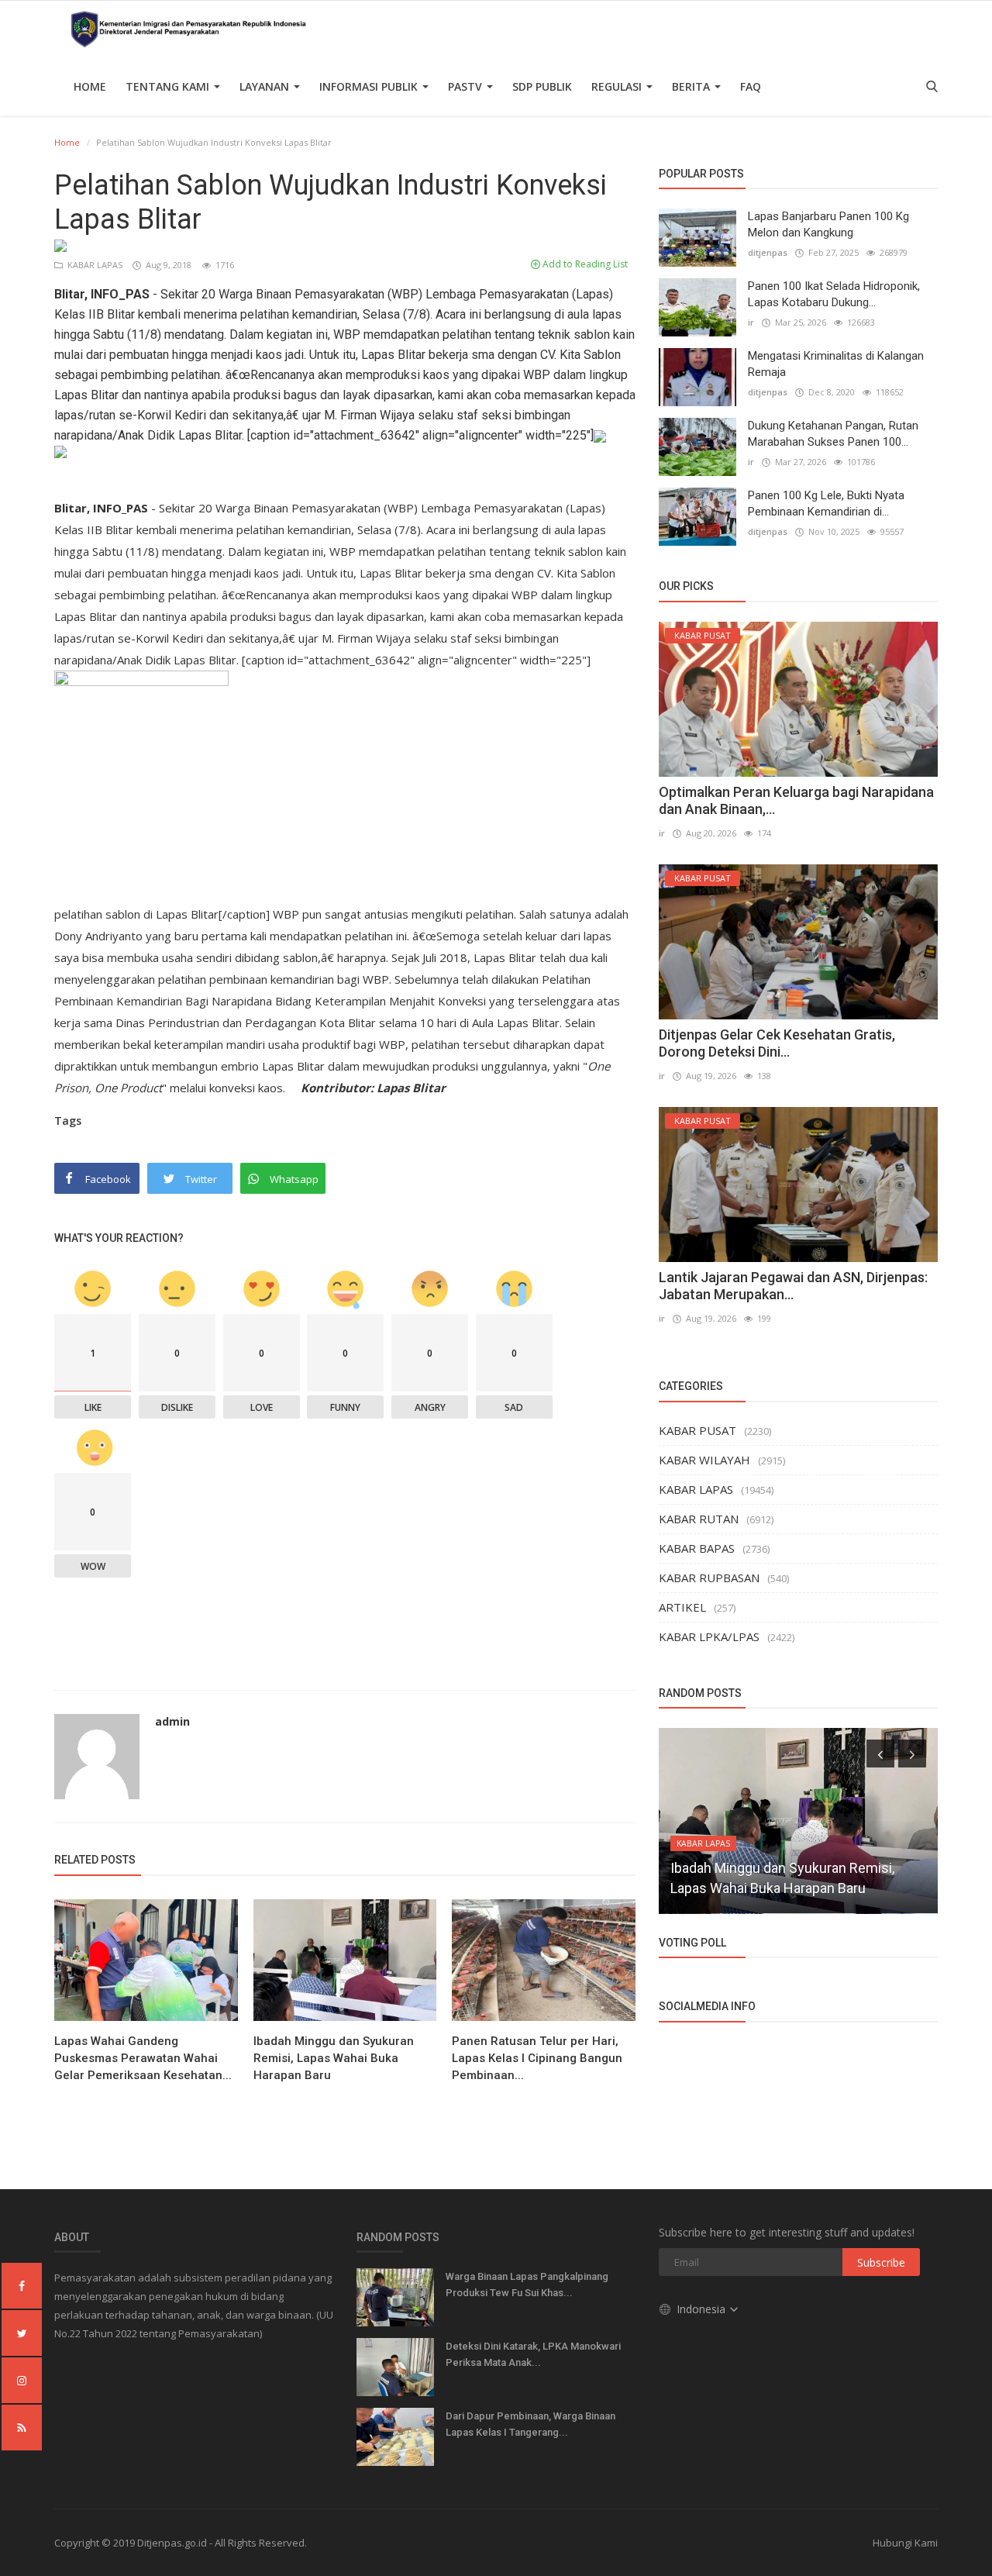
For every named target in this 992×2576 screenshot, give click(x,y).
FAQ (751, 86)
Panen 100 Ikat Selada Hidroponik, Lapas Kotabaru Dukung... (834, 294)
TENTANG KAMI (169, 86)
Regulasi (618, 86)
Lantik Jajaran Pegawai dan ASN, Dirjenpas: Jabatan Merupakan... (793, 1286)
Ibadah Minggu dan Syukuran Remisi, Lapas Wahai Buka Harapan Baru (334, 2058)
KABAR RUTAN (699, 1519)
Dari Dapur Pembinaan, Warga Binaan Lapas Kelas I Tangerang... (530, 2424)
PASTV (467, 86)
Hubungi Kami (905, 2543)
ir (751, 322)
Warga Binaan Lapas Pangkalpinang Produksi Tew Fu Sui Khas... (527, 2285)
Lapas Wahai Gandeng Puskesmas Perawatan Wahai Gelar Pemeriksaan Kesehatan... (143, 2058)
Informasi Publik (370, 86)
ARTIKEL (682, 1607)
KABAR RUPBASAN (709, 1578)
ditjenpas (768, 252)
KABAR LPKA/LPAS (709, 1636)
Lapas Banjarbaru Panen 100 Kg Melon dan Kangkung (828, 224)
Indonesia (703, 2309)
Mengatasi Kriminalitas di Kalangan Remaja (836, 364)
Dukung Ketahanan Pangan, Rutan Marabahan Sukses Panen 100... (833, 434)
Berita (692, 86)
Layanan (266, 86)
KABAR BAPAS (697, 1548)
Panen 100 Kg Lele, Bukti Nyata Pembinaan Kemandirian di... (826, 503)
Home (90, 86)
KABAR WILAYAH (704, 1460)
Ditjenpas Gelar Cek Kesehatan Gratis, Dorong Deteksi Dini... (777, 1043)
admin (172, 1721)
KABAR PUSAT (697, 1430)
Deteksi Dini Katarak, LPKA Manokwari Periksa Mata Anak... (533, 2354)
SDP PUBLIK (542, 86)
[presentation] (880, 1754)
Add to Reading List (584, 264)
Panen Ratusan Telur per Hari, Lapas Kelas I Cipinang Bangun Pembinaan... (537, 2058)
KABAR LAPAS (94, 265)
